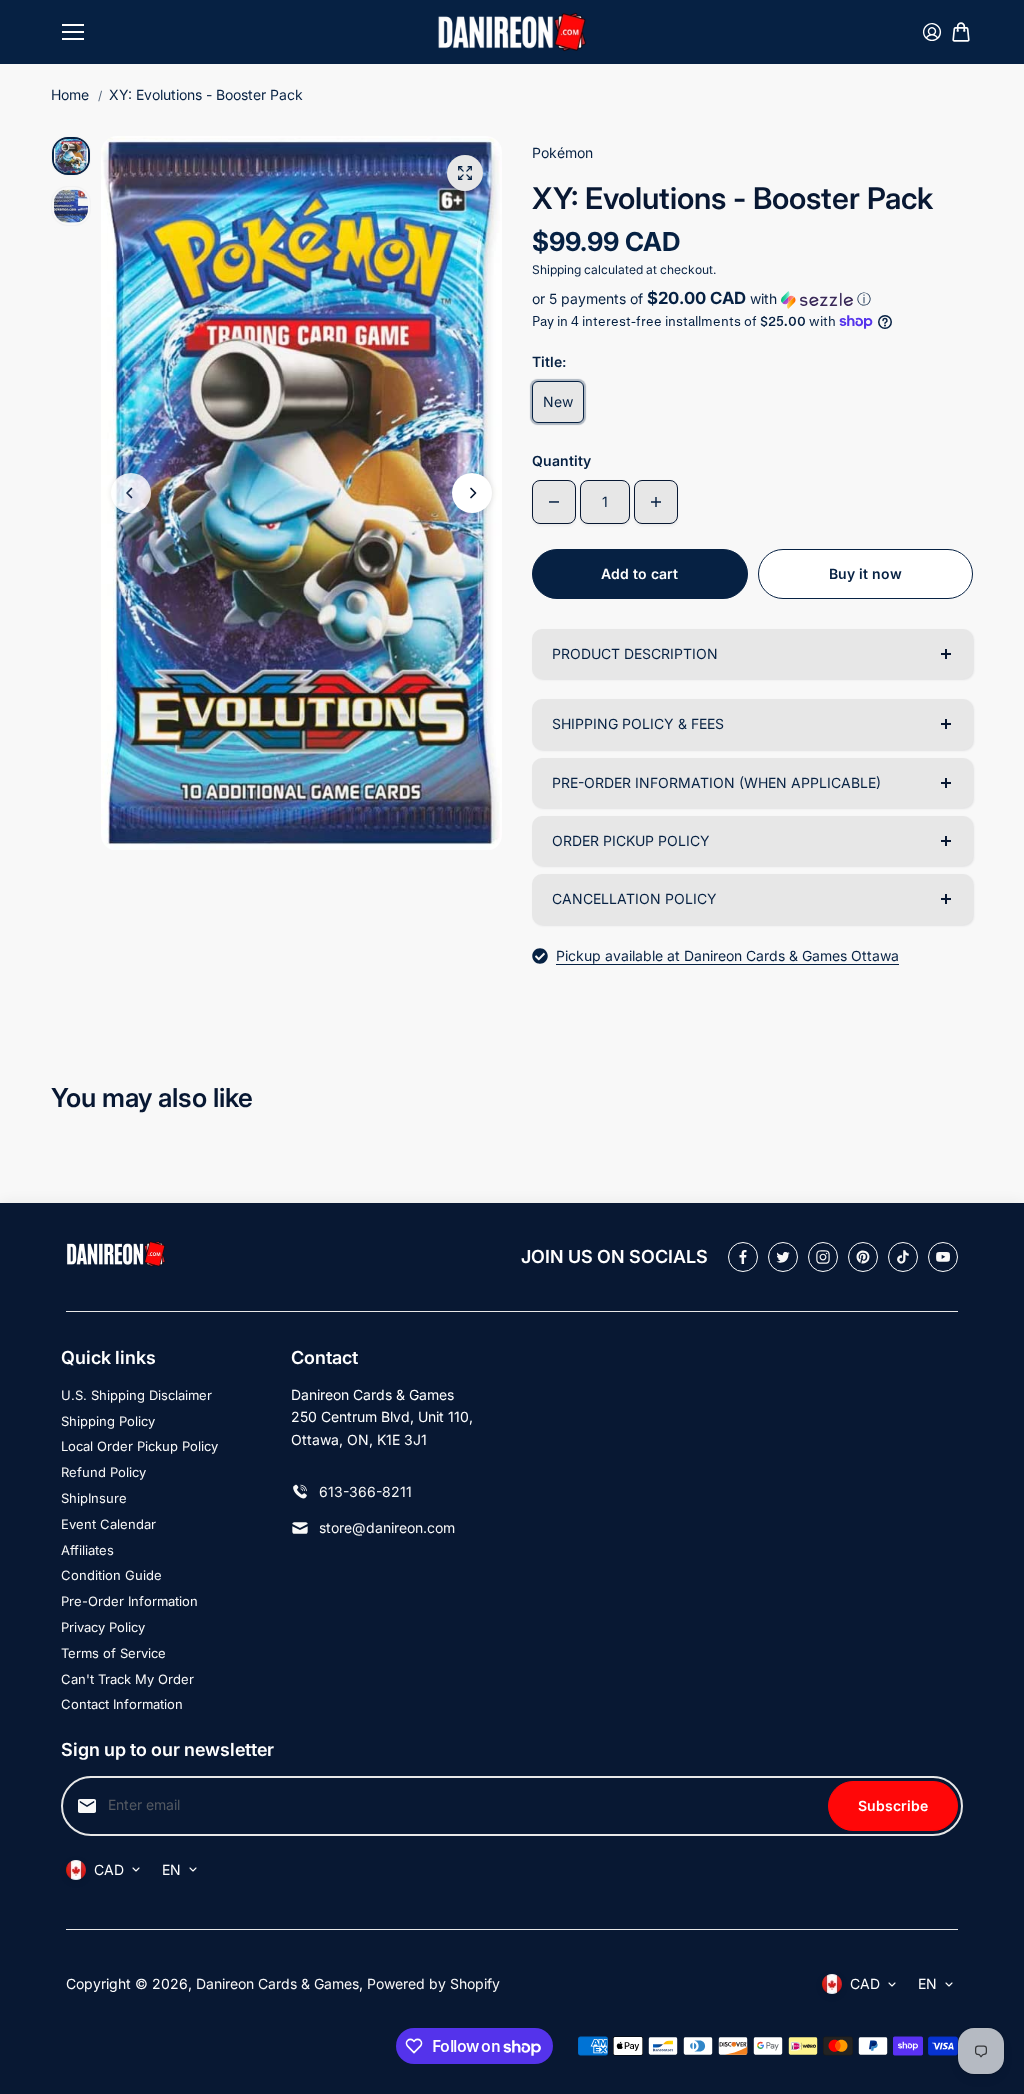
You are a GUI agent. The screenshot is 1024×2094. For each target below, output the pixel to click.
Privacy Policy (103, 1627)
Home (70, 94)
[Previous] (131, 493)
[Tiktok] (903, 1257)
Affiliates (87, 1550)
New (558, 401)
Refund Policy (103, 1472)
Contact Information (122, 1704)
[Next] (472, 493)
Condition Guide (111, 1575)
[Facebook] (743, 1257)
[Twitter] (783, 1257)
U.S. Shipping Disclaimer (136, 1395)
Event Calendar (108, 1524)
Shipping (556, 269)
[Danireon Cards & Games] (512, 31)
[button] (752, 299)
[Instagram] (823, 1257)
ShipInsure (94, 1498)
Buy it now (865, 573)
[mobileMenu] (73, 32)
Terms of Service (113, 1653)
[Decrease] (554, 502)
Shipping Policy (108, 1421)
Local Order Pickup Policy (139, 1446)
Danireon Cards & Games (277, 1983)
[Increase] (656, 502)
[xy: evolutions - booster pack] (465, 173)
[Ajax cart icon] (961, 32)
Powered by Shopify (433, 1983)
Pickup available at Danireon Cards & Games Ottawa (727, 955)
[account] (932, 32)
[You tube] (943, 1257)
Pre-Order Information (129, 1601)
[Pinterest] (863, 1257)
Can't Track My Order (127, 1679)
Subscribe (893, 1805)
